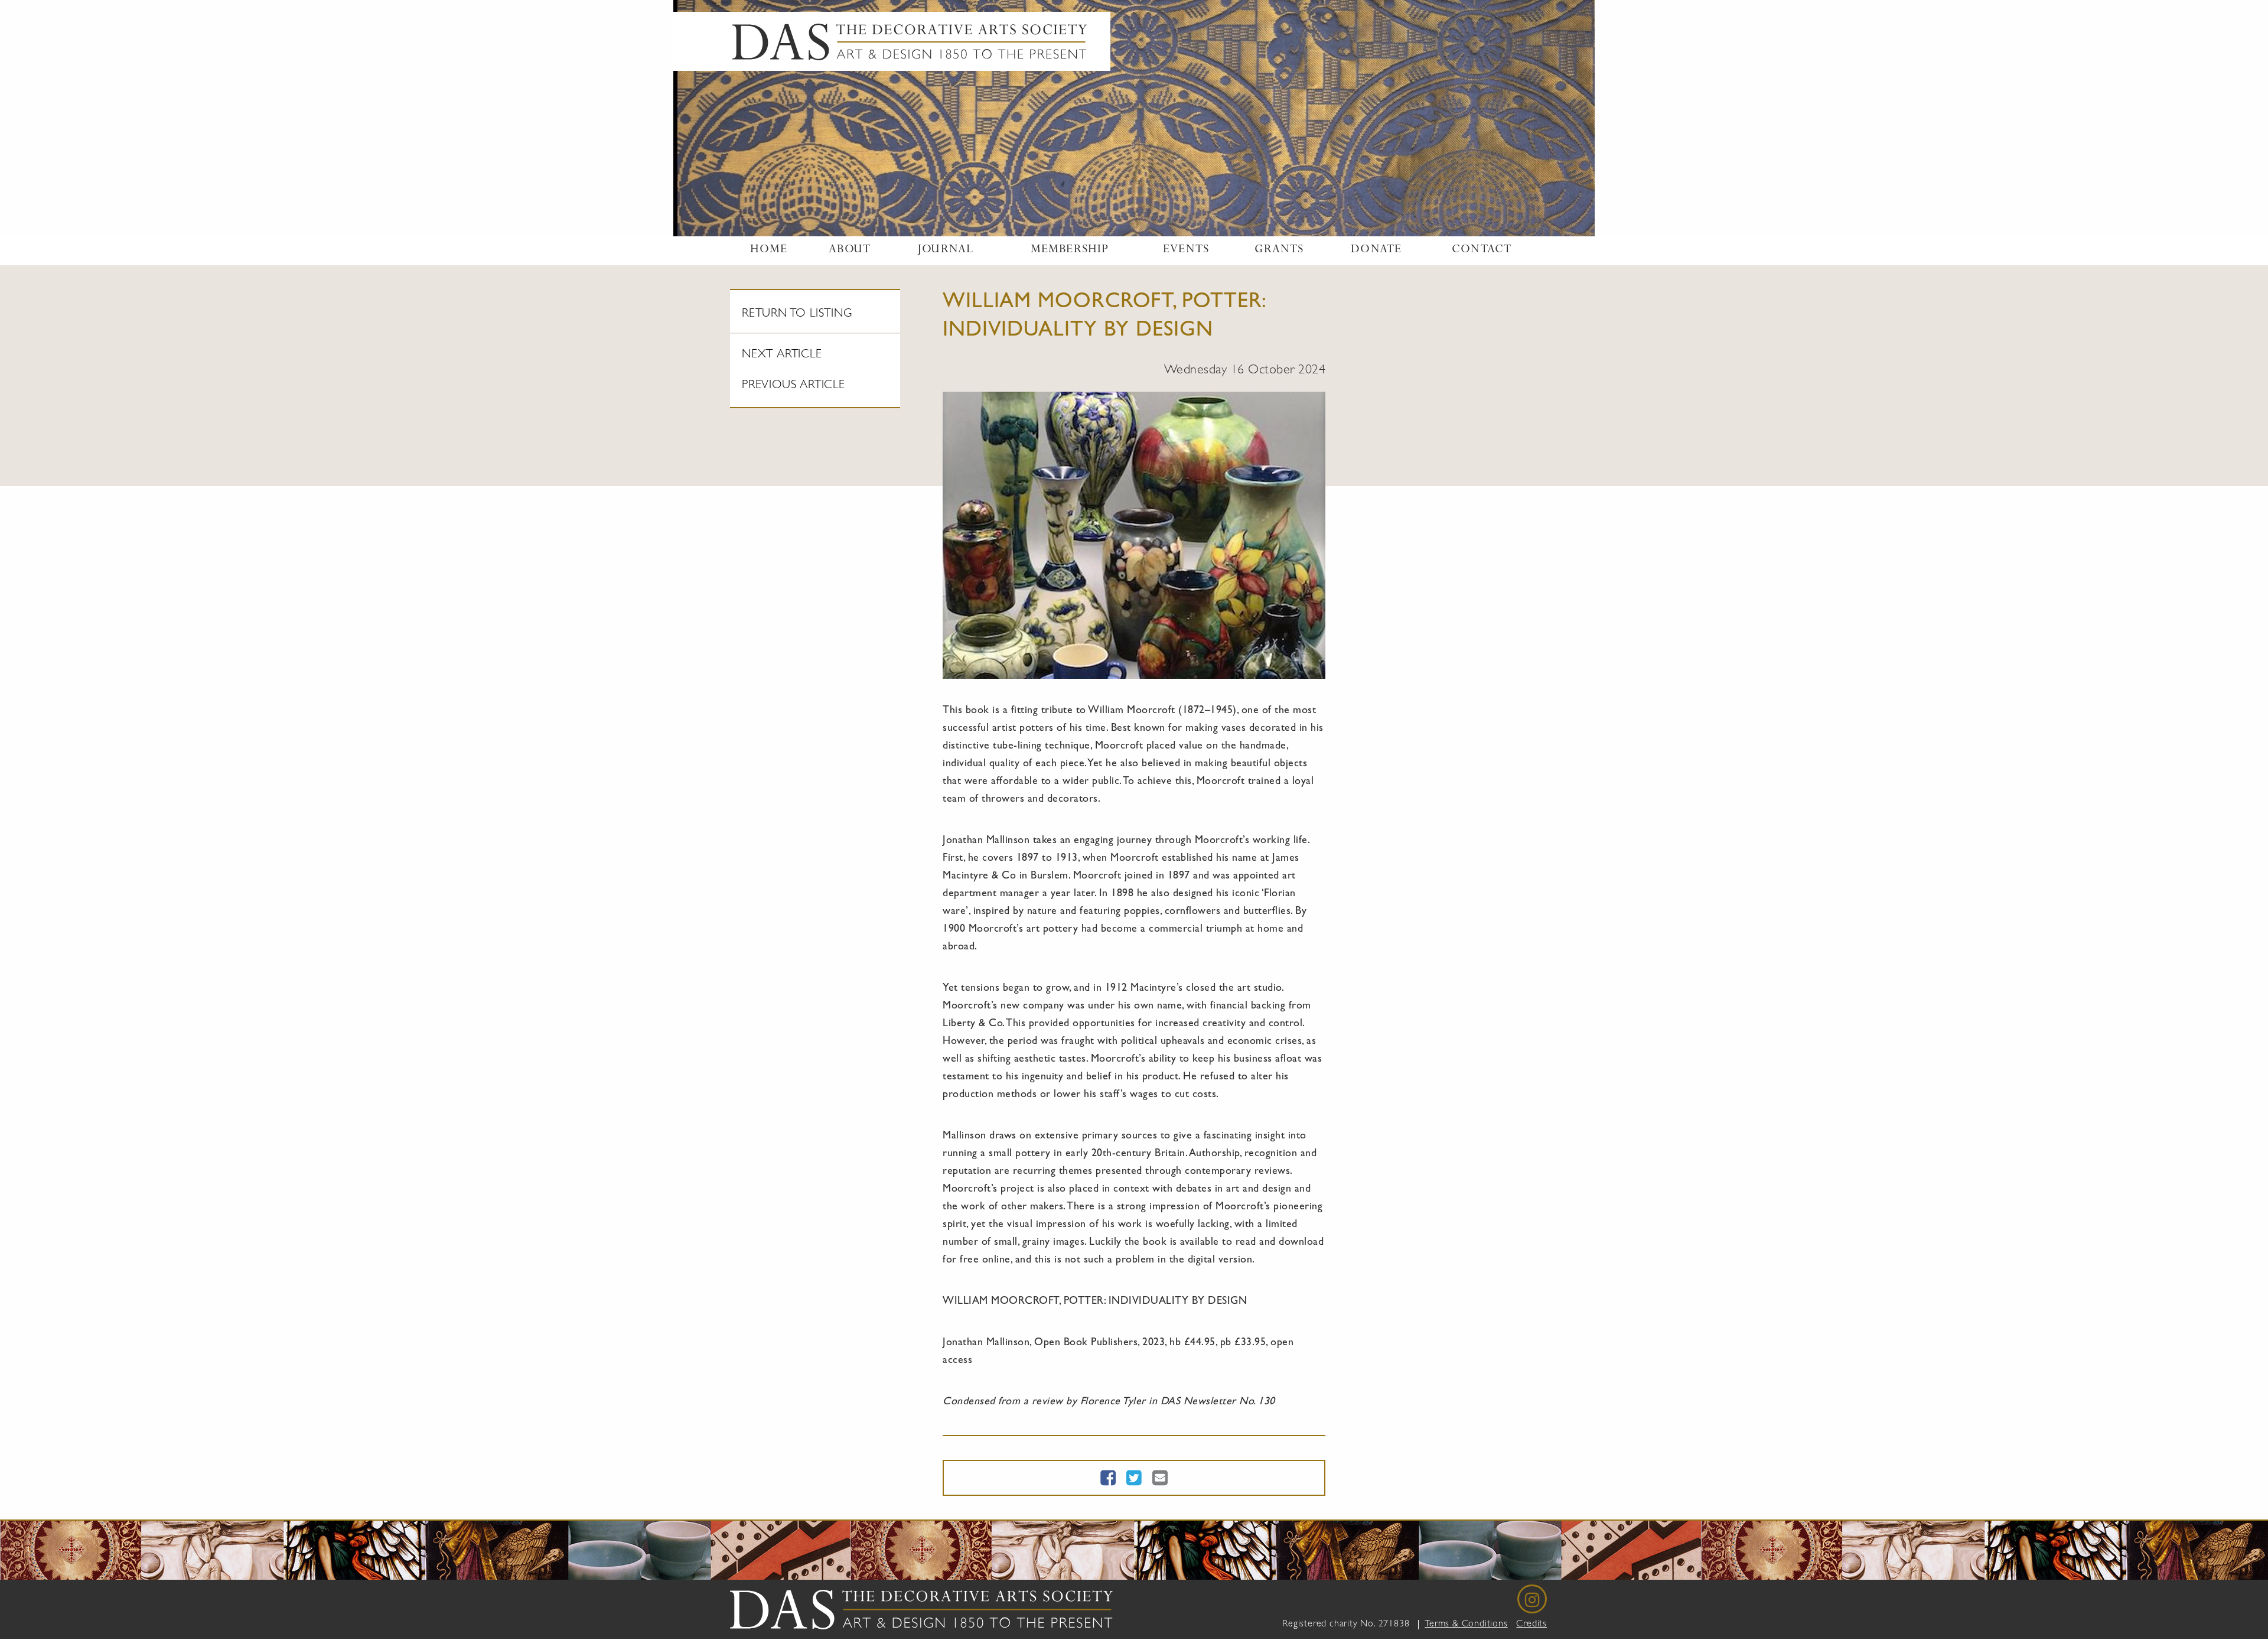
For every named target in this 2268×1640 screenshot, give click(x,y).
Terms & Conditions (1466, 1625)
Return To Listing (797, 314)
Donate (1376, 250)
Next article (782, 355)
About (850, 250)
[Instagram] (1532, 1599)
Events (1186, 250)
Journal (945, 250)
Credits (1531, 1625)
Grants (1279, 250)
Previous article (794, 386)
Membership (1070, 250)
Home (769, 250)
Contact (1482, 250)
